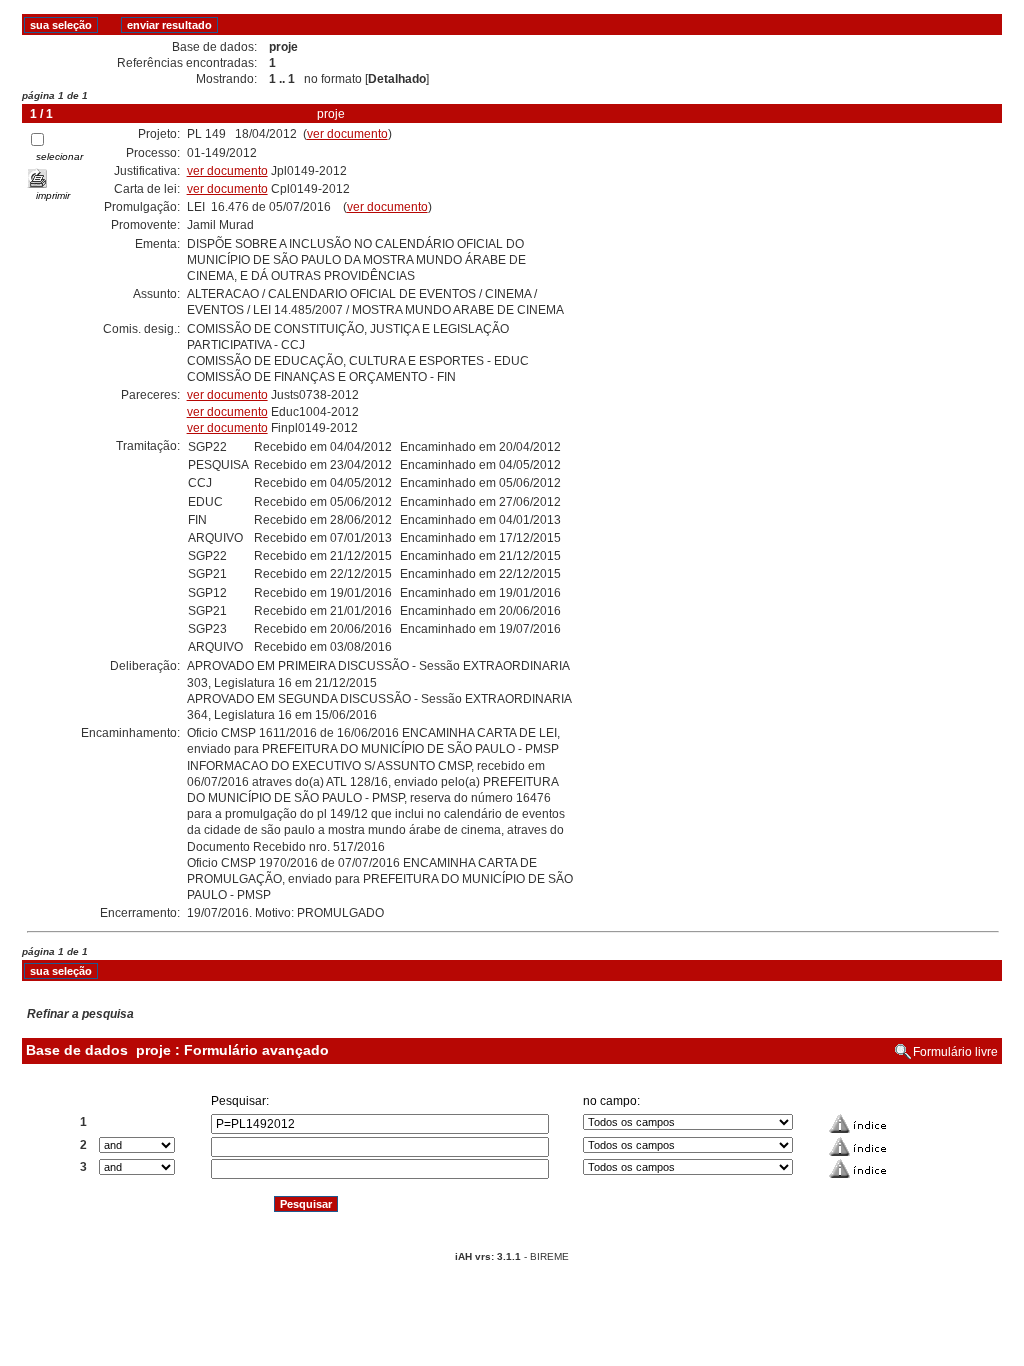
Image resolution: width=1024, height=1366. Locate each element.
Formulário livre (955, 1052)
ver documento (347, 134)
